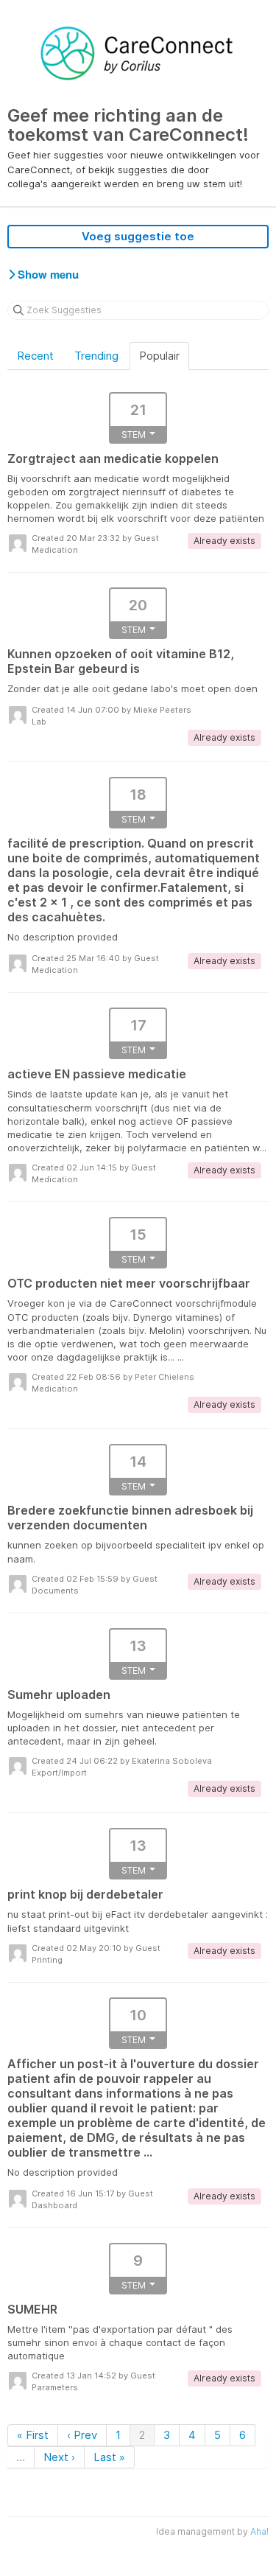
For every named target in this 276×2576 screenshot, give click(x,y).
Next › (59, 2457)
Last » (109, 2457)
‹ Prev (82, 2435)
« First (33, 2435)
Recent (35, 356)
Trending (96, 356)
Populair (159, 356)
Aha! (259, 2531)
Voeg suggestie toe (138, 236)
